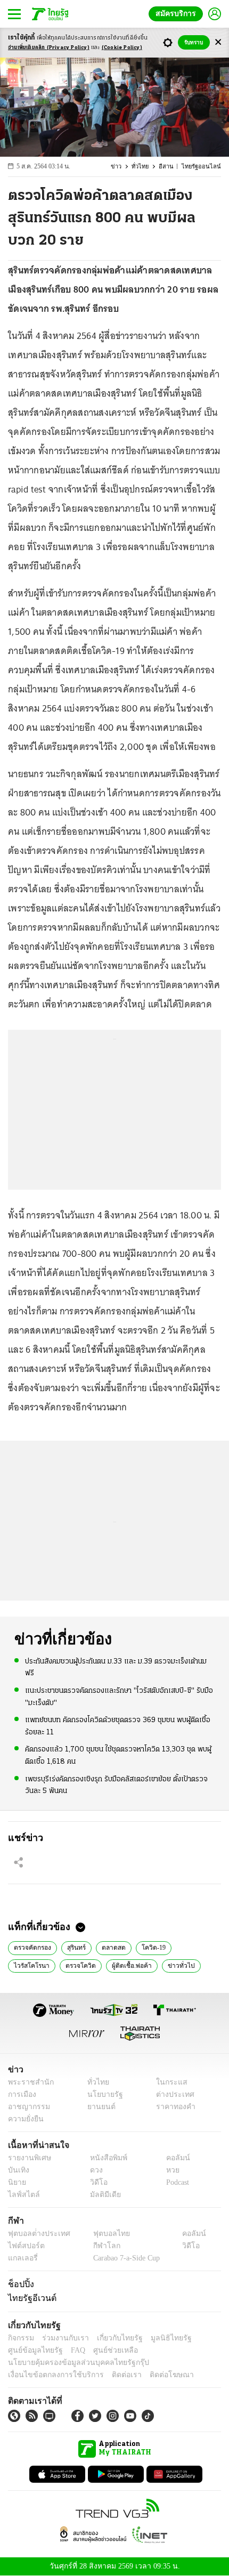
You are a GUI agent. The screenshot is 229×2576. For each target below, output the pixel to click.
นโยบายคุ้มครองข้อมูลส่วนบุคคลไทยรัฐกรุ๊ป (71, 2363)
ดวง (94, 2170)
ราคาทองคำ (173, 2107)
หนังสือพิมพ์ (105, 2158)
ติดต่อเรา (113, 2375)
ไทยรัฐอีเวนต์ (30, 2298)
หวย (168, 2170)
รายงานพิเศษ (28, 2158)
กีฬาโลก (98, 2246)
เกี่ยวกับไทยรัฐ (112, 2338)
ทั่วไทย (146, 167)
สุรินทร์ (76, 1947)
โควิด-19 (153, 1947)
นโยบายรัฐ (101, 2094)
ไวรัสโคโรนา (195, 1947)
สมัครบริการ (178, 14)
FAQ (71, 2350)
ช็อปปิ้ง (19, 2284)
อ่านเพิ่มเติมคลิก (49, 48)
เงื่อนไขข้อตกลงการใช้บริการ (50, 2375)
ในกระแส (168, 2082)
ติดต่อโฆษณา (154, 2375)
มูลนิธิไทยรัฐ (159, 2338)
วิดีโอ (95, 2182)
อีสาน (171, 167)
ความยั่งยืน (24, 2119)
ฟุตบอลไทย (102, 2234)
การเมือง (21, 2094)
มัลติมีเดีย (101, 2195)
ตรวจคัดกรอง (32, 1947)
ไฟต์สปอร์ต (24, 2246)
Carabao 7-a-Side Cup (124, 2258)
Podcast (175, 2182)
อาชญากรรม (27, 2107)
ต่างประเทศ (171, 2094)
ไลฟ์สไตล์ (22, 2195)
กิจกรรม (20, 2338)
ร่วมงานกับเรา (62, 2338)
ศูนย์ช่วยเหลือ (105, 2350)
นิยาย (16, 2182)
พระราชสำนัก (27, 2082)
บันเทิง (17, 2170)
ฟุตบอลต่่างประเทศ (35, 2234)
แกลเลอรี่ (22, 2258)
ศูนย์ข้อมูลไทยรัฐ (32, 2350)
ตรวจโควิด (28, 1965)
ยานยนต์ (98, 2107)
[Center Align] (218, 42)
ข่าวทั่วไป (124, 1965)
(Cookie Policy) (122, 48)
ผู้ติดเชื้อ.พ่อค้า (77, 1965)
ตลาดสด (113, 1947)
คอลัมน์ (173, 2158)
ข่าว (124, 167)
